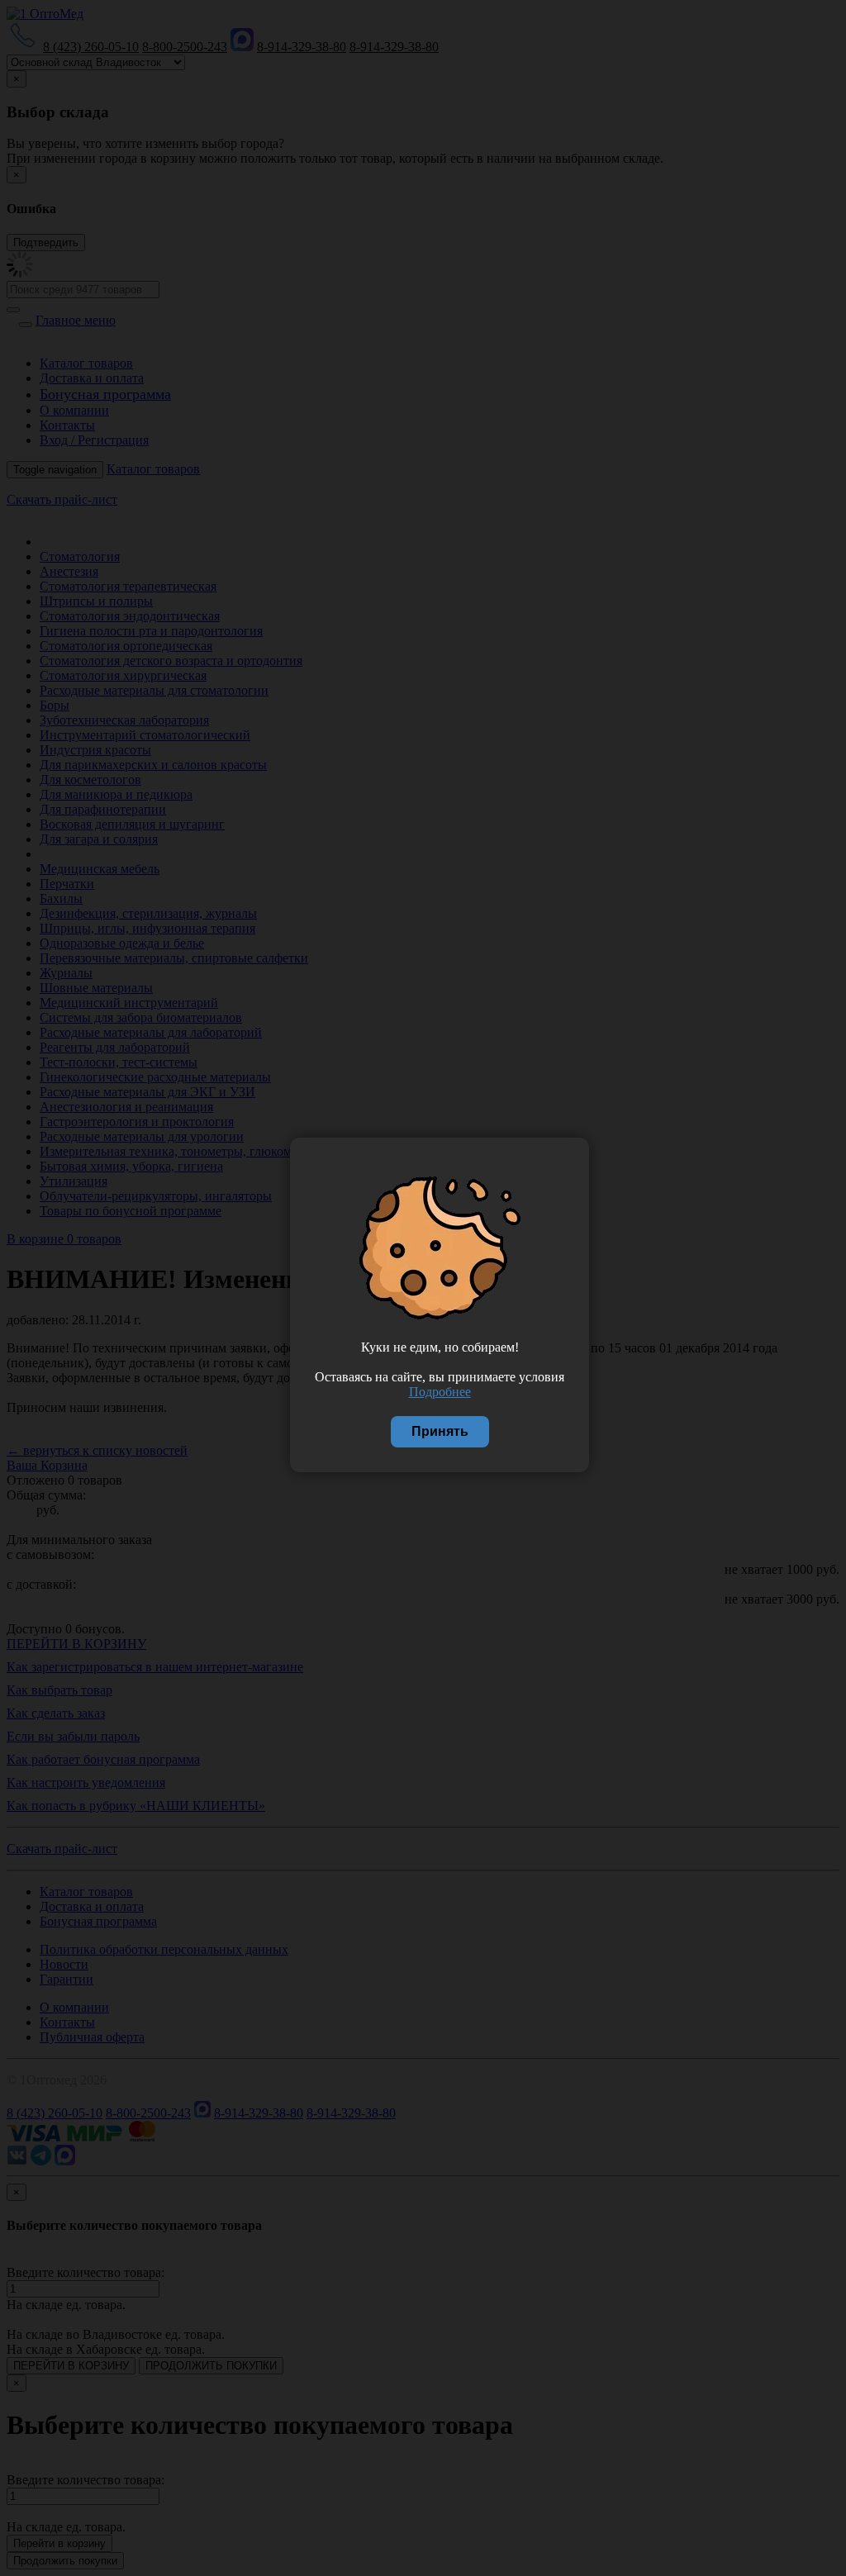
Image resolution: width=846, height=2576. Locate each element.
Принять (440, 1431)
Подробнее (440, 1392)
